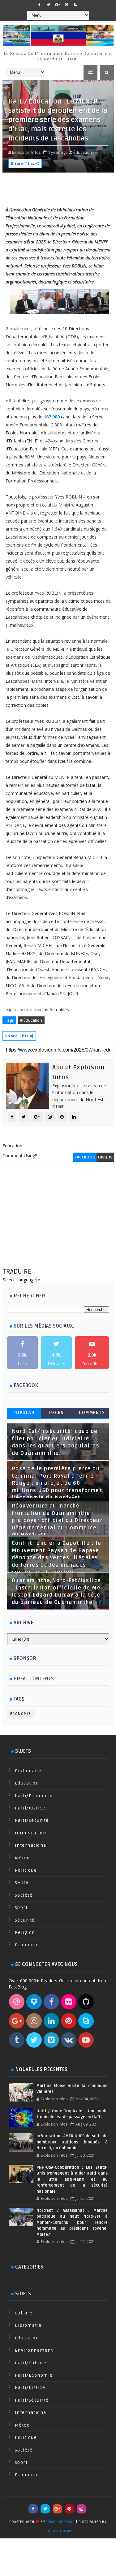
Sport (21, 1908)
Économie (21, 1714)
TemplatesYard (61, 2522)
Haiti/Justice (30, 1808)
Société (24, 1895)
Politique (26, 1870)
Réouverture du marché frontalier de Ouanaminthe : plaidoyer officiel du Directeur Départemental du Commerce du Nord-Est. (57, 1520)
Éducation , (84, 152)
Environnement (34, 2350)
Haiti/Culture (31, 2363)
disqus (105, 1157)
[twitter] (48, 5)
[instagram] (81, 2509)
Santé (22, 1883)
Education (27, 1783)
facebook (85, 1157)
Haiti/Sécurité (32, 1820)
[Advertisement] (58, 1221)
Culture (24, 2313)
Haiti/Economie (34, 1796)
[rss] (75, 5)
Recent (58, 1413)
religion (25, 1933)
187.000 (52, 417)
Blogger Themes (58, 2531)
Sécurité (25, 1920)
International (32, 1845)
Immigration (31, 1833)
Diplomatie (28, 1771)
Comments (92, 1413)
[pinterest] (66, 5)
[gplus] (57, 5)
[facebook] (39, 5)
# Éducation (31, 1020)
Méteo (22, 1858)
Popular (24, 1413)
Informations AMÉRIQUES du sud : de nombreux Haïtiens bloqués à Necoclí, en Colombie (72, 2142)
